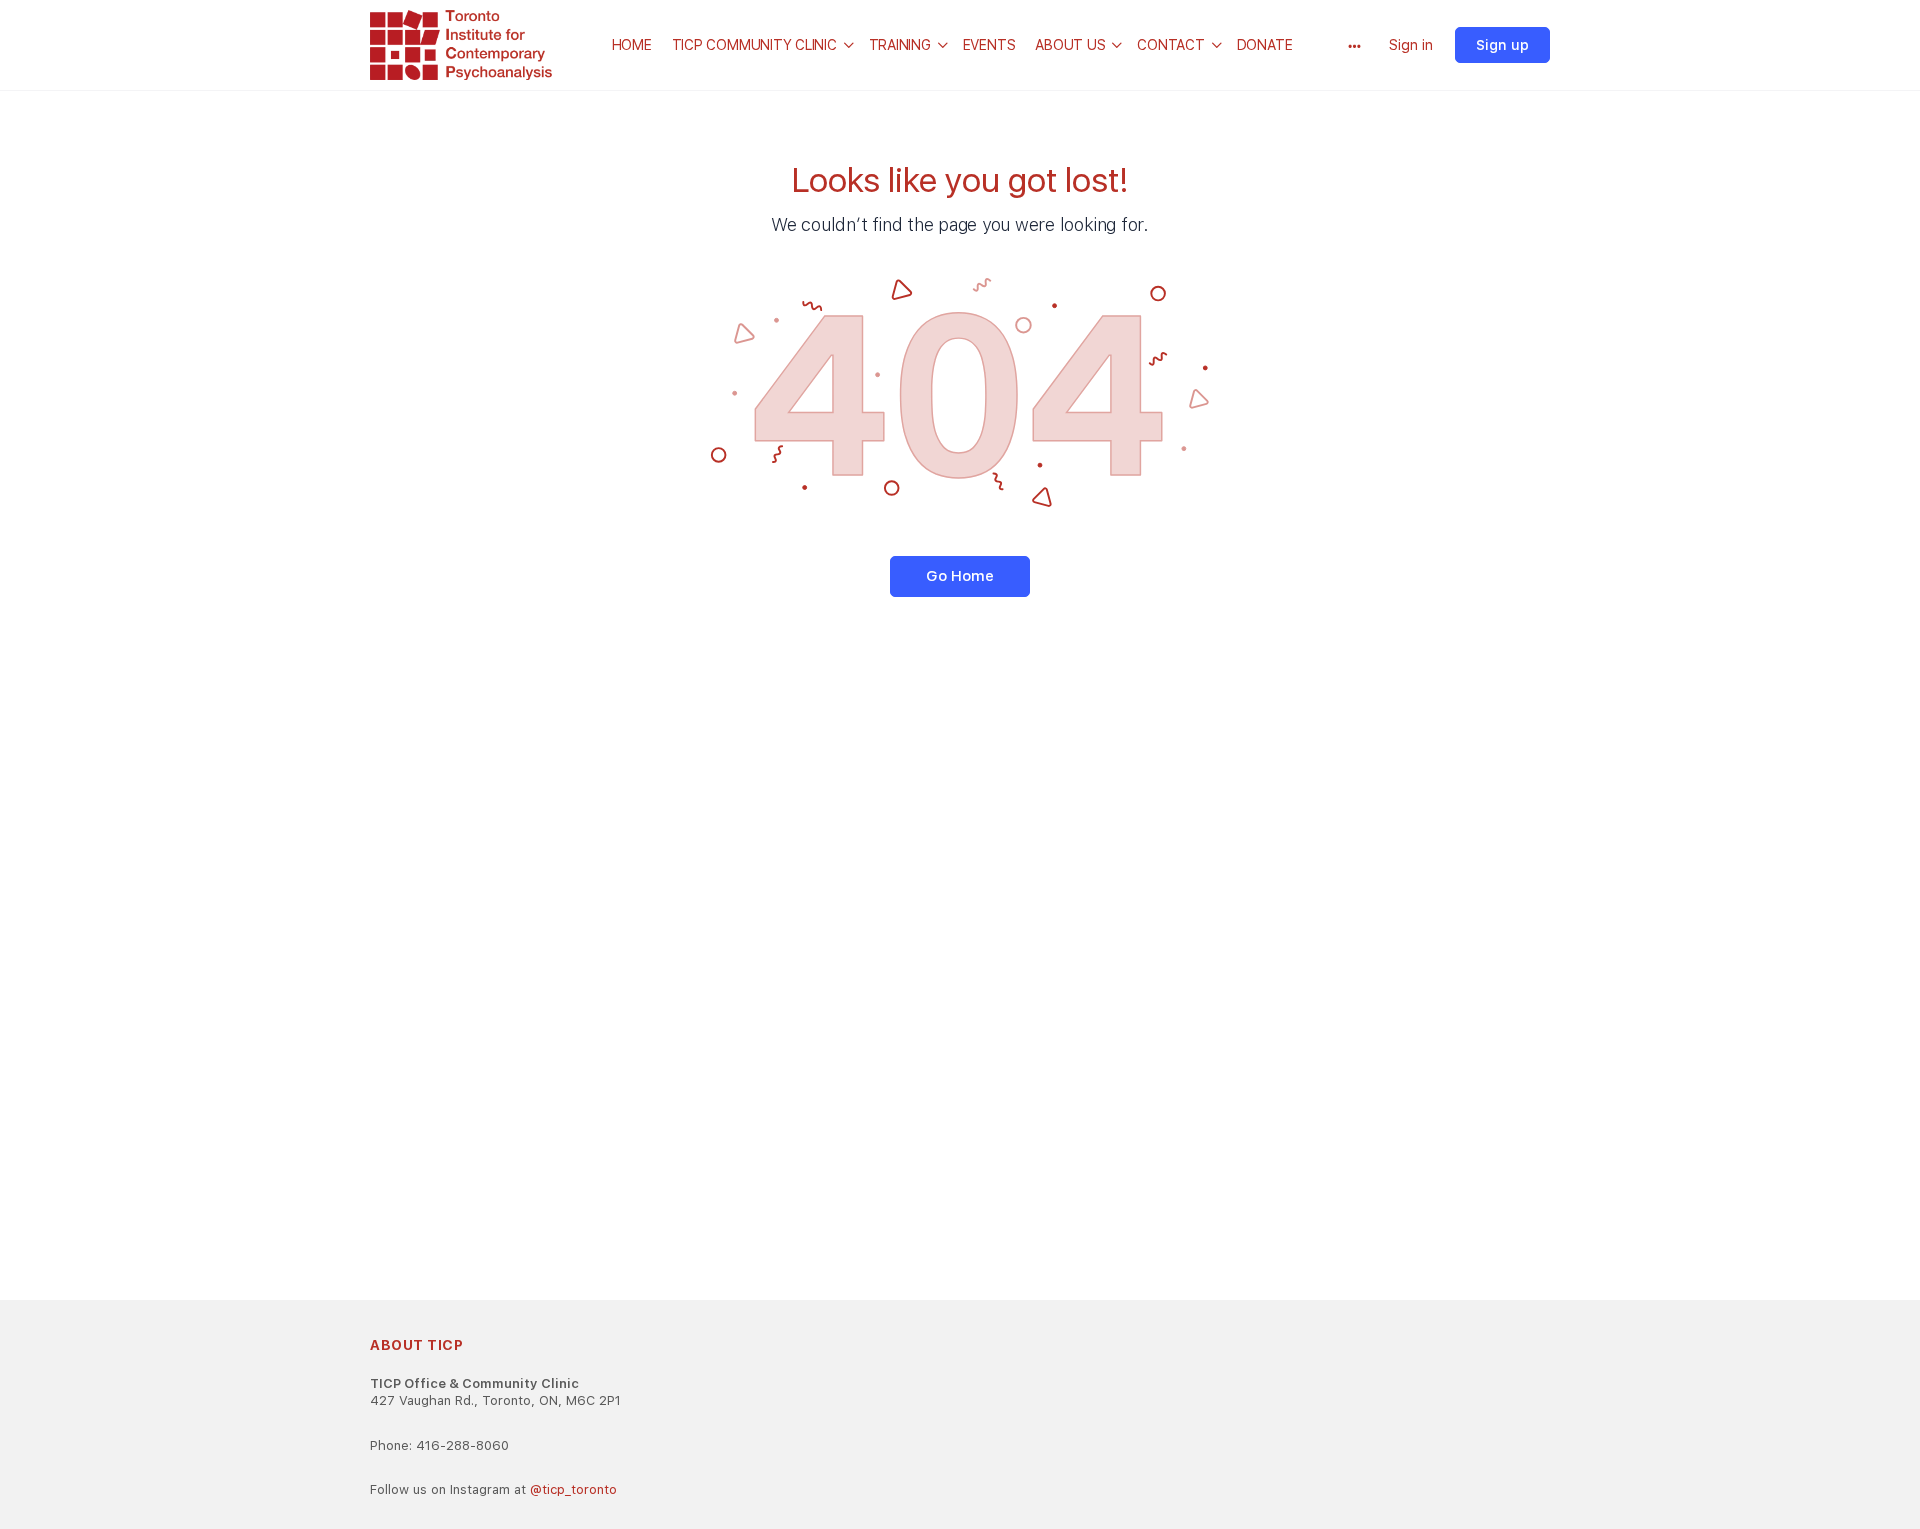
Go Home (960, 576)
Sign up (1502, 45)
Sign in (1411, 45)
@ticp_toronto (573, 1489)
